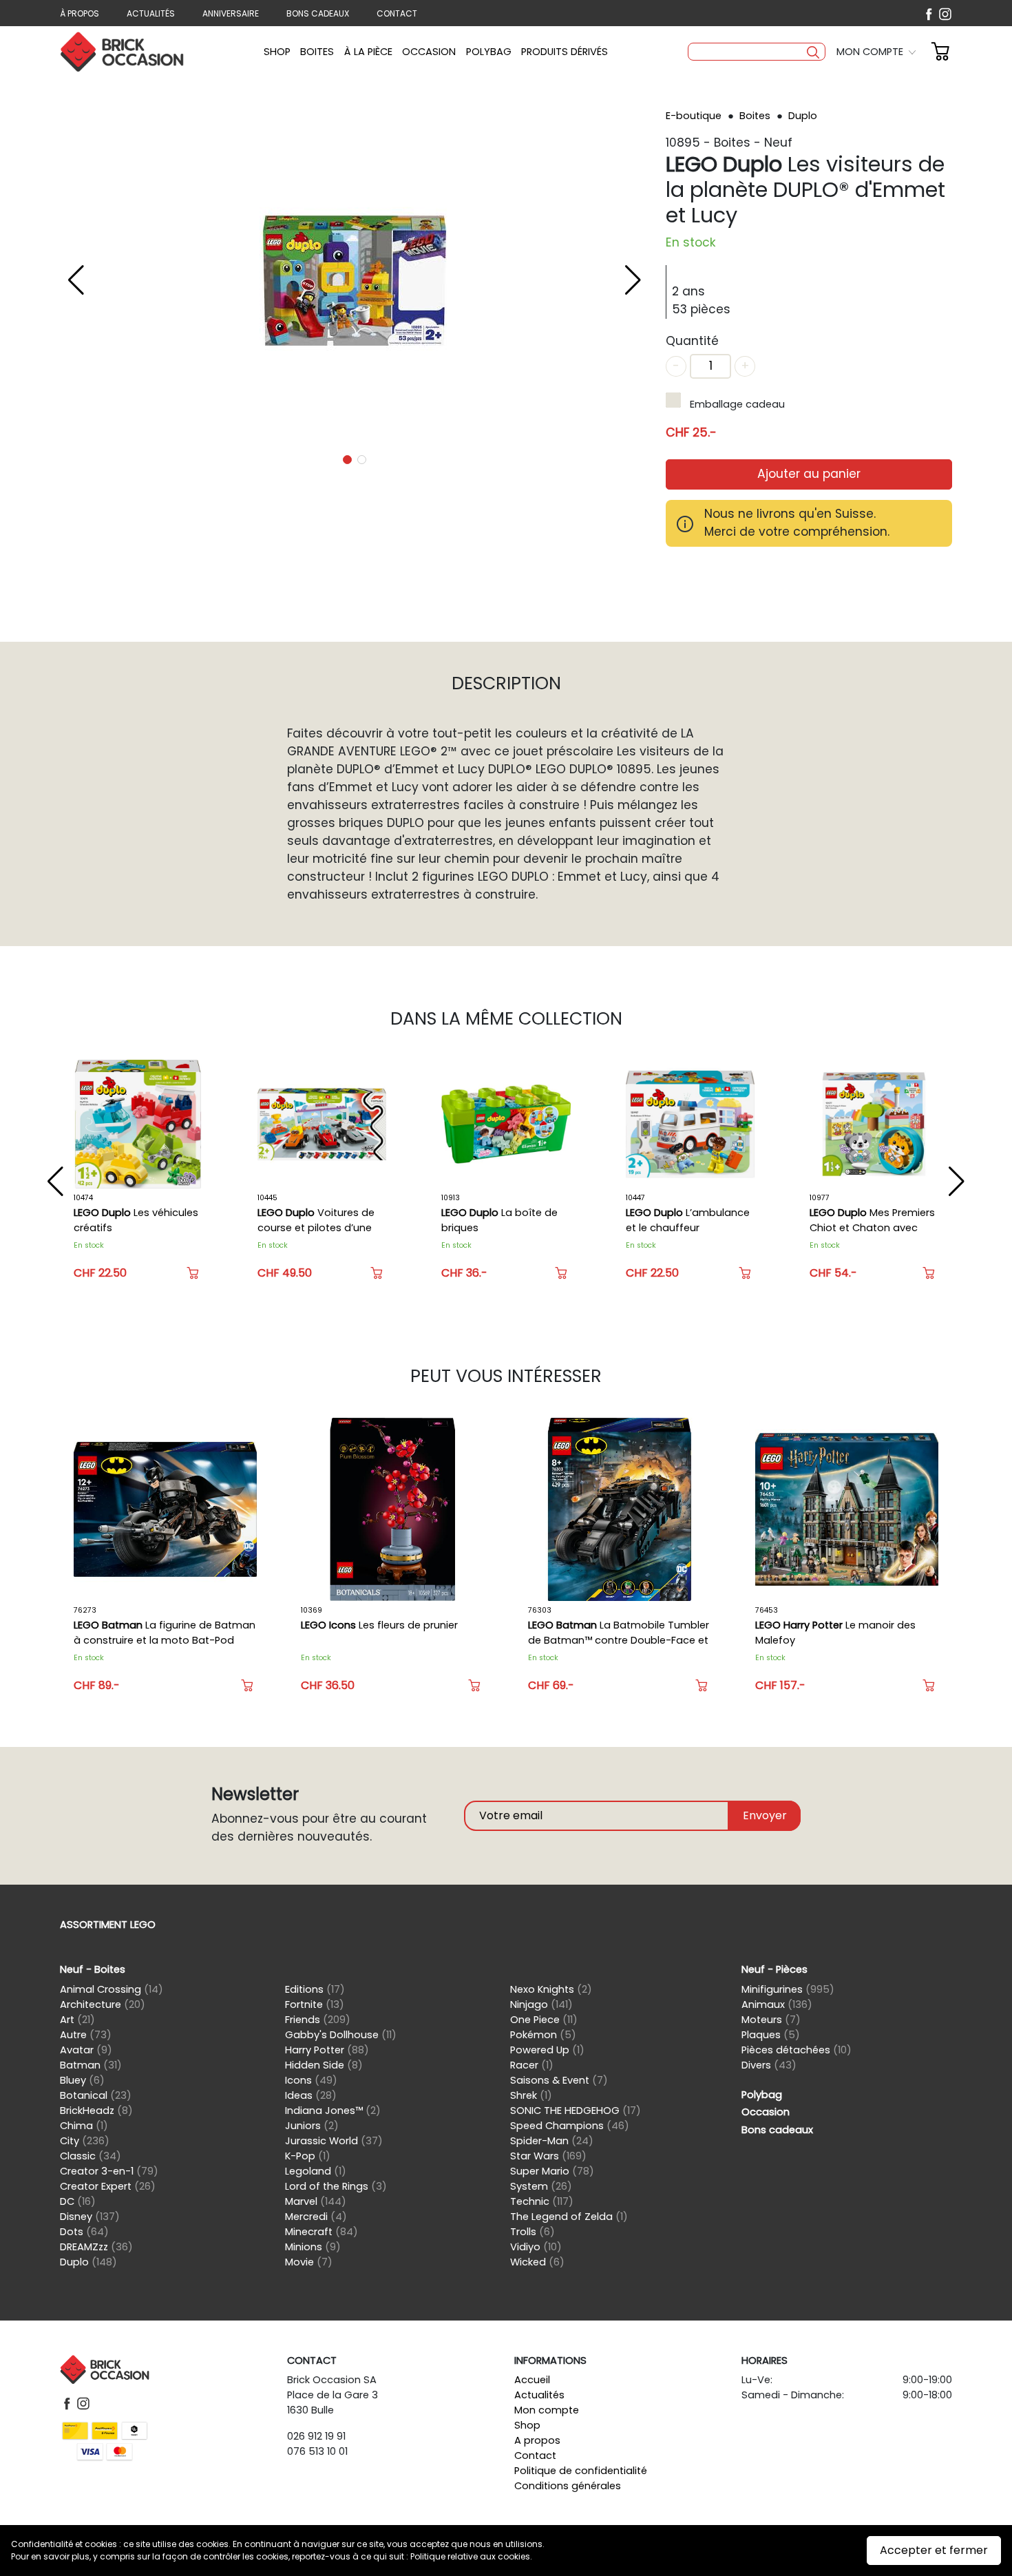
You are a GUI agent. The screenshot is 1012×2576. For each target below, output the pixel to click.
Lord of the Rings (336, 2186)
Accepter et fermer (934, 2550)
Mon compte (547, 2410)
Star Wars (548, 2156)
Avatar (86, 2050)
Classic (91, 2156)
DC (78, 2201)
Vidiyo (536, 2247)
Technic (542, 2201)
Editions (315, 1989)
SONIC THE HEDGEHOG (576, 2111)
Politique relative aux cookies (470, 2556)
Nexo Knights (551, 1989)
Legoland (316, 2171)
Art (77, 2020)
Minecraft (321, 2232)
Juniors (312, 2126)
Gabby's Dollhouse (341, 2035)
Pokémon (543, 2035)
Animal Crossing (112, 1989)
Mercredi (316, 2217)
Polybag (489, 52)
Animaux (777, 2004)
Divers (769, 2065)
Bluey (82, 2080)
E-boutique (695, 116)
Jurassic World (334, 2141)
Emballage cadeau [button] (737, 404)
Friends (318, 2020)
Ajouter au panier (809, 474)
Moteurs (771, 2020)
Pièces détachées (797, 2050)
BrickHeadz (96, 2111)
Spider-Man (552, 2141)
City (85, 2141)
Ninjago (541, 2004)
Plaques (771, 2035)
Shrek (531, 2095)
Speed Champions (570, 2126)
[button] (878, 52)
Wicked (537, 2262)
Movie (309, 2262)
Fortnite (315, 2004)
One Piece (544, 2020)
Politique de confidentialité (581, 2471)
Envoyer (765, 1815)
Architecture (103, 2004)
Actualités (151, 13)
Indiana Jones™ (333, 2111)
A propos (537, 2440)
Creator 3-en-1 (109, 2171)
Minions (313, 2247)
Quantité (692, 341)
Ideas (311, 2095)
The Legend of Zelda (569, 2217)
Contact (397, 13)
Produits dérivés (565, 52)
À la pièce (368, 52)
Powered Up (547, 2050)
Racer (532, 2065)
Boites (317, 52)
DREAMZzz (96, 2247)
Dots (84, 2232)
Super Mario (552, 2171)
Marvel (316, 2201)
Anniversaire (231, 13)
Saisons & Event (559, 2080)
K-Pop (308, 2156)
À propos (80, 13)
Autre (86, 2035)
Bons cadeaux (318, 13)
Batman (91, 2065)
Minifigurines (788, 1989)
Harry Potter (327, 2050)
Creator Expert (108, 2186)
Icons (311, 2080)
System (541, 2186)
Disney (90, 2217)
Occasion (429, 52)
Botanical (96, 2095)
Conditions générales (568, 2486)
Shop (277, 52)
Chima (84, 2126)
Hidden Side (324, 2065)
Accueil (532, 2380)
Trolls (533, 2232)
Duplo (803, 116)
